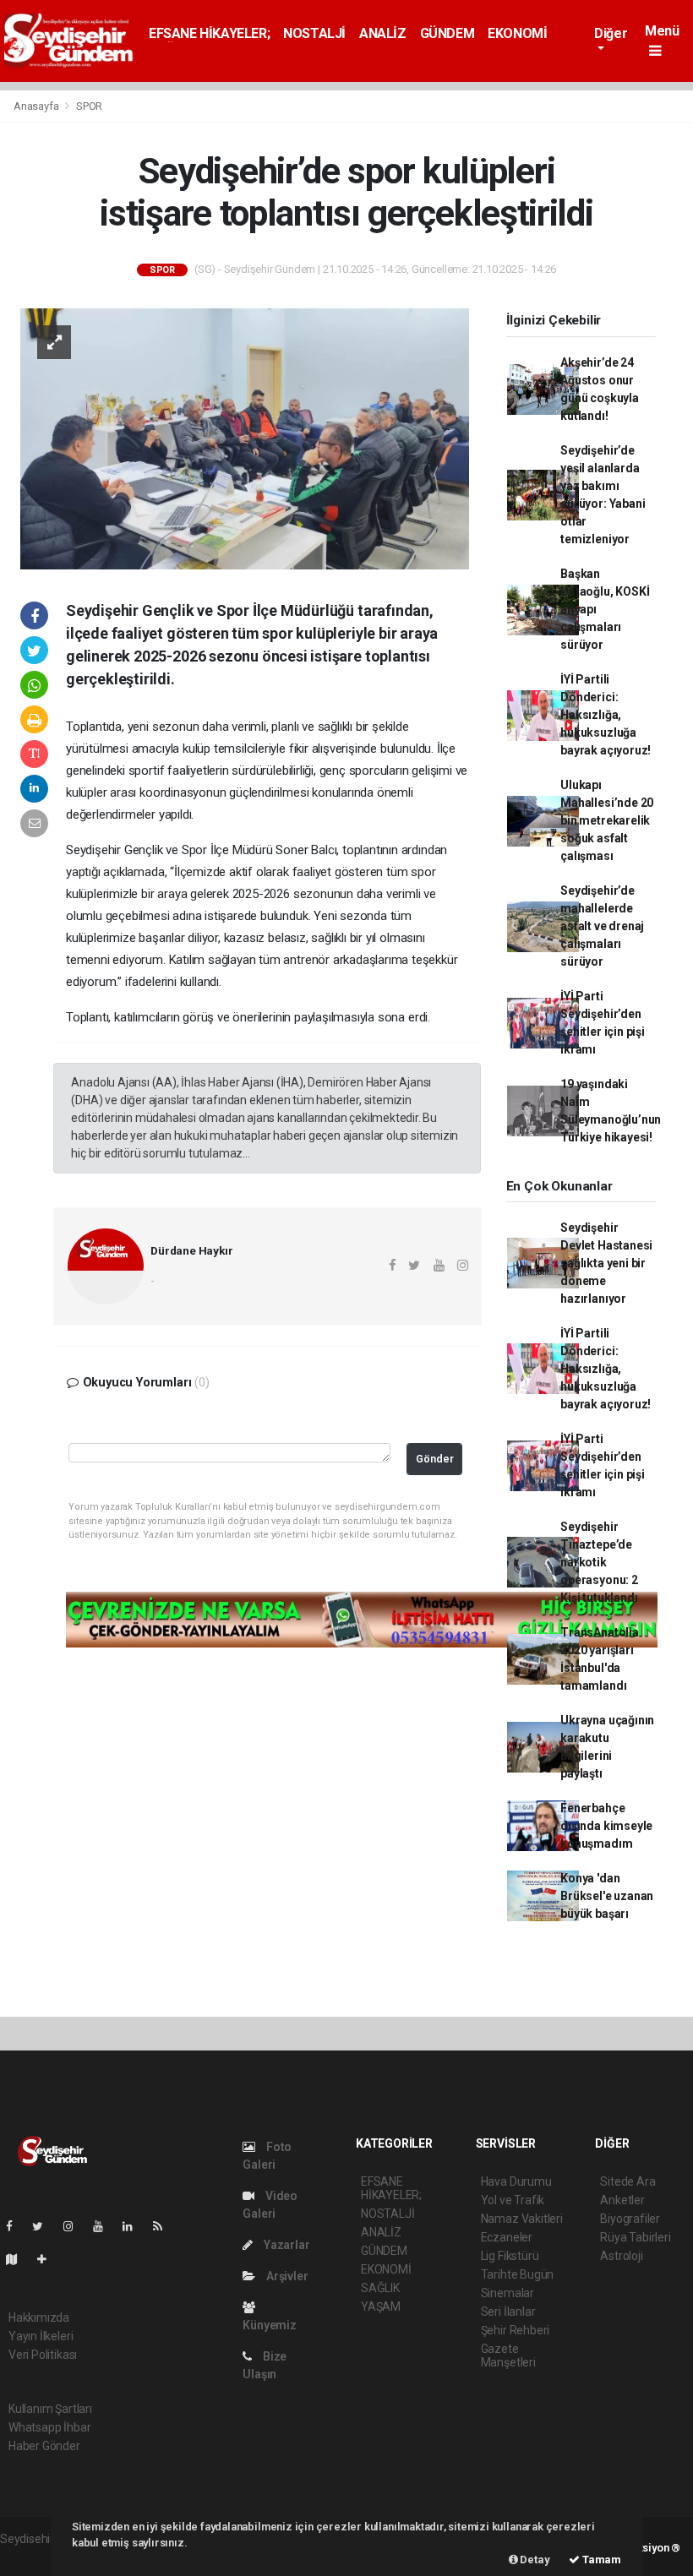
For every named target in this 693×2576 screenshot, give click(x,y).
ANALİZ (383, 33)
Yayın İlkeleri (41, 2336)
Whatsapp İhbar (49, 2427)
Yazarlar (285, 2245)
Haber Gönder (44, 2446)
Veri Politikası (43, 2355)
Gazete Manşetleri (508, 2355)
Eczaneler (507, 2237)
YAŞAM (381, 2306)
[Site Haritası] (19, 2259)
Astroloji (621, 2256)
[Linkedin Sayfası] (134, 2226)
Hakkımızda (39, 2317)
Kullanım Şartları (50, 2409)
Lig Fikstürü (510, 2256)
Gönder (435, 1459)
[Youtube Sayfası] (105, 2226)
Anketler (622, 2200)
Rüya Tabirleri (635, 2237)
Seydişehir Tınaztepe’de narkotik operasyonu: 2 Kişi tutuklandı (599, 1562)
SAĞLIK (380, 2288)
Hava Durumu (516, 2181)
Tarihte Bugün (518, 2274)
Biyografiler (630, 2219)
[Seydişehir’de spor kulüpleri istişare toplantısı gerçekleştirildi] (245, 438)
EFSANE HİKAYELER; (209, 33)
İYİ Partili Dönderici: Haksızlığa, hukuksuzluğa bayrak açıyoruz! (606, 715)
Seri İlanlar (508, 2312)
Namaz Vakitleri (522, 2219)
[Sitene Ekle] (49, 2259)
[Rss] (164, 2226)
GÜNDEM (447, 33)
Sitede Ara (628, 2181)
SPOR (89, 106)
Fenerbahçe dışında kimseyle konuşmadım (606, 1826)
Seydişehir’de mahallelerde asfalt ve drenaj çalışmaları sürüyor (602, 926)
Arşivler (286, 2276)
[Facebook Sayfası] (16, 2226)
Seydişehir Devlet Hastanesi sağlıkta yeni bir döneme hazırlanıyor (606, 1263)
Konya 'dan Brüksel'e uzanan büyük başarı (607, 1896)
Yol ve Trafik (513, 2200)
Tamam (600, 2560)
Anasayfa (37, 106)
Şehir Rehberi (516, 2330)
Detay (534, 2560)
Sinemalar (507, 2293)
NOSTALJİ (314, 33)
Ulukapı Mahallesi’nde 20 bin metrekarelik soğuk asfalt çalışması (607, 820)
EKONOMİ (517, 33)
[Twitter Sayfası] (44, 2226)
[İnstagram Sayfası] (75, 2226)
